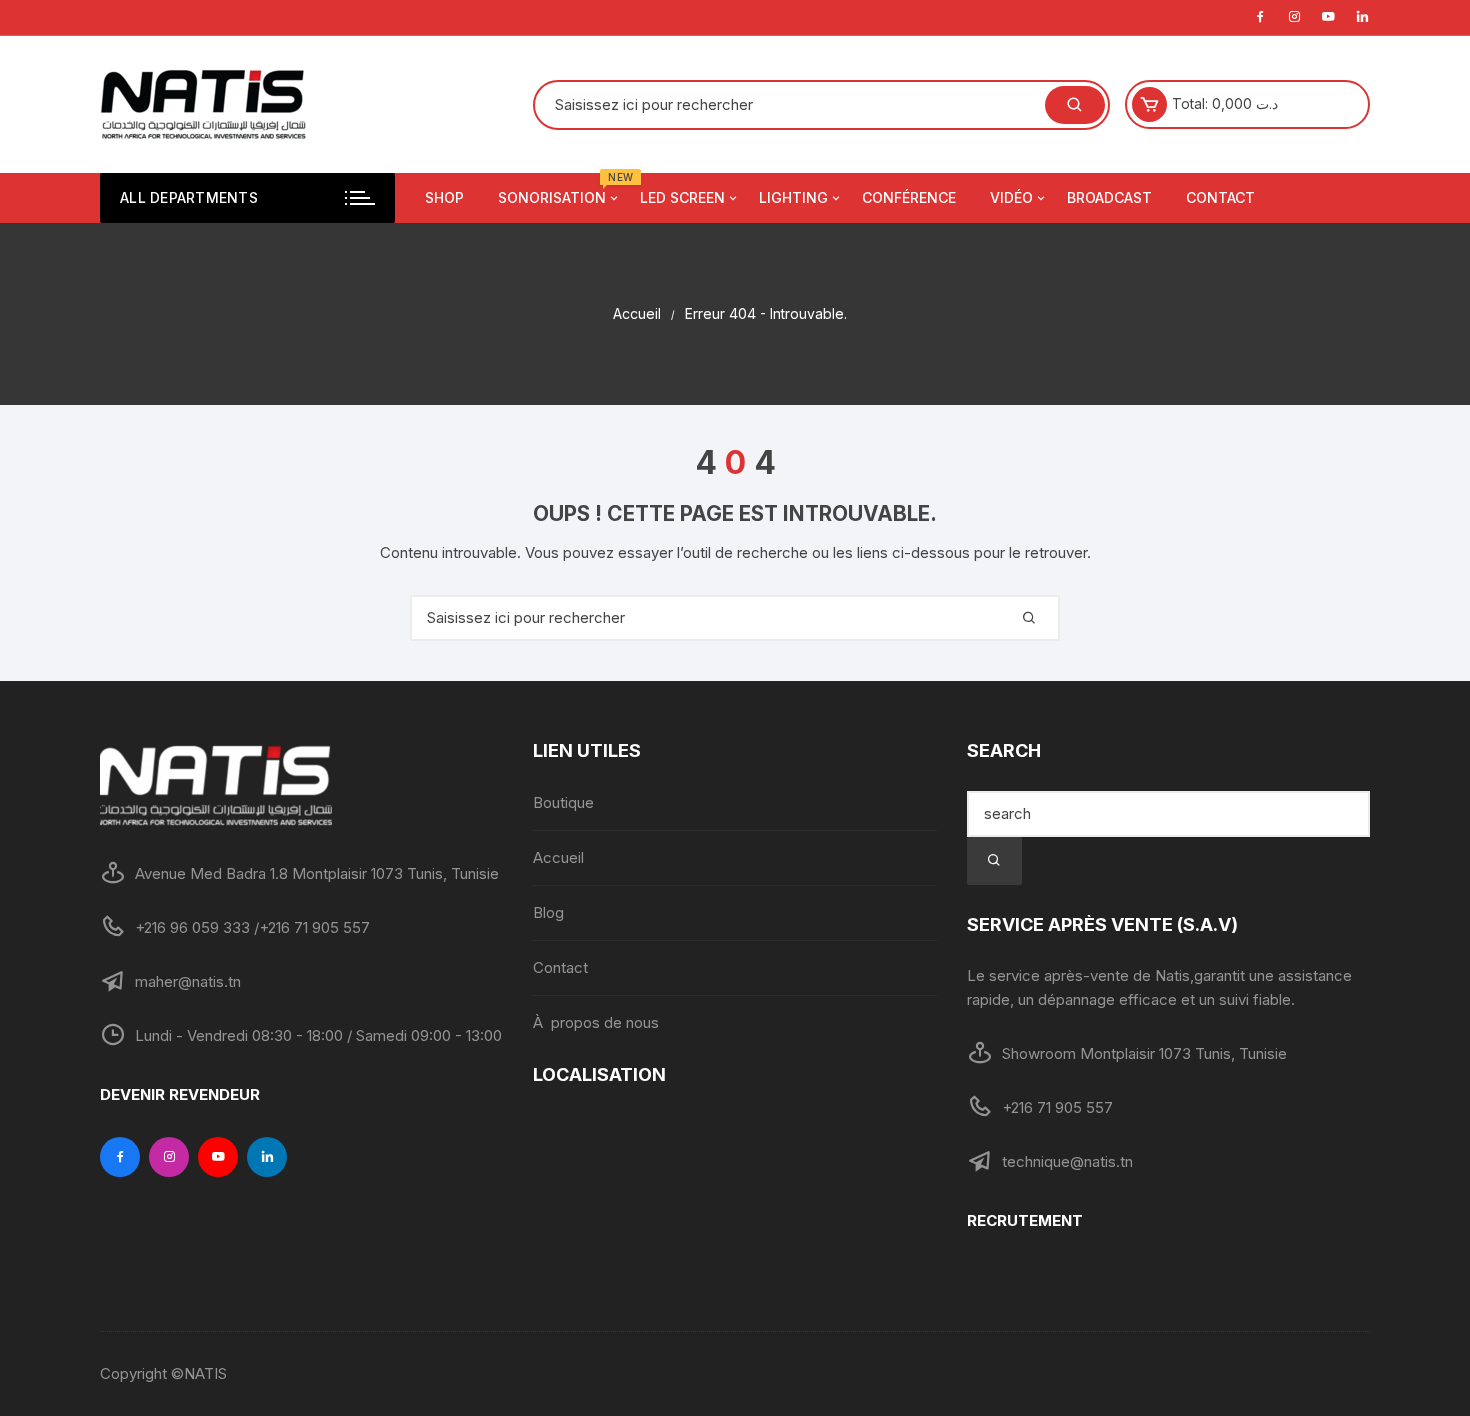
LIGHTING (793, 197)
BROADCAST (1109, 197)
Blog (548, 912)
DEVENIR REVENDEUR (180, 1094)
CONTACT (1220, 197)
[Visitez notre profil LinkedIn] (267, 1157)
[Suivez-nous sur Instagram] (169, 1157)
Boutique (563, 802)
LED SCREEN (682, 197)
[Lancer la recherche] (994, 861)
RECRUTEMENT (1025, 1220)
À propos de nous (596, 1022)
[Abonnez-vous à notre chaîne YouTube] (218, 1157)
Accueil (558, 857)
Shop (444, 197)
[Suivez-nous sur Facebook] (120, 1157)
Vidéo (1011, 197)
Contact (560, 967)
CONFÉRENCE (909, 197)
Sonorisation (559, 189)
